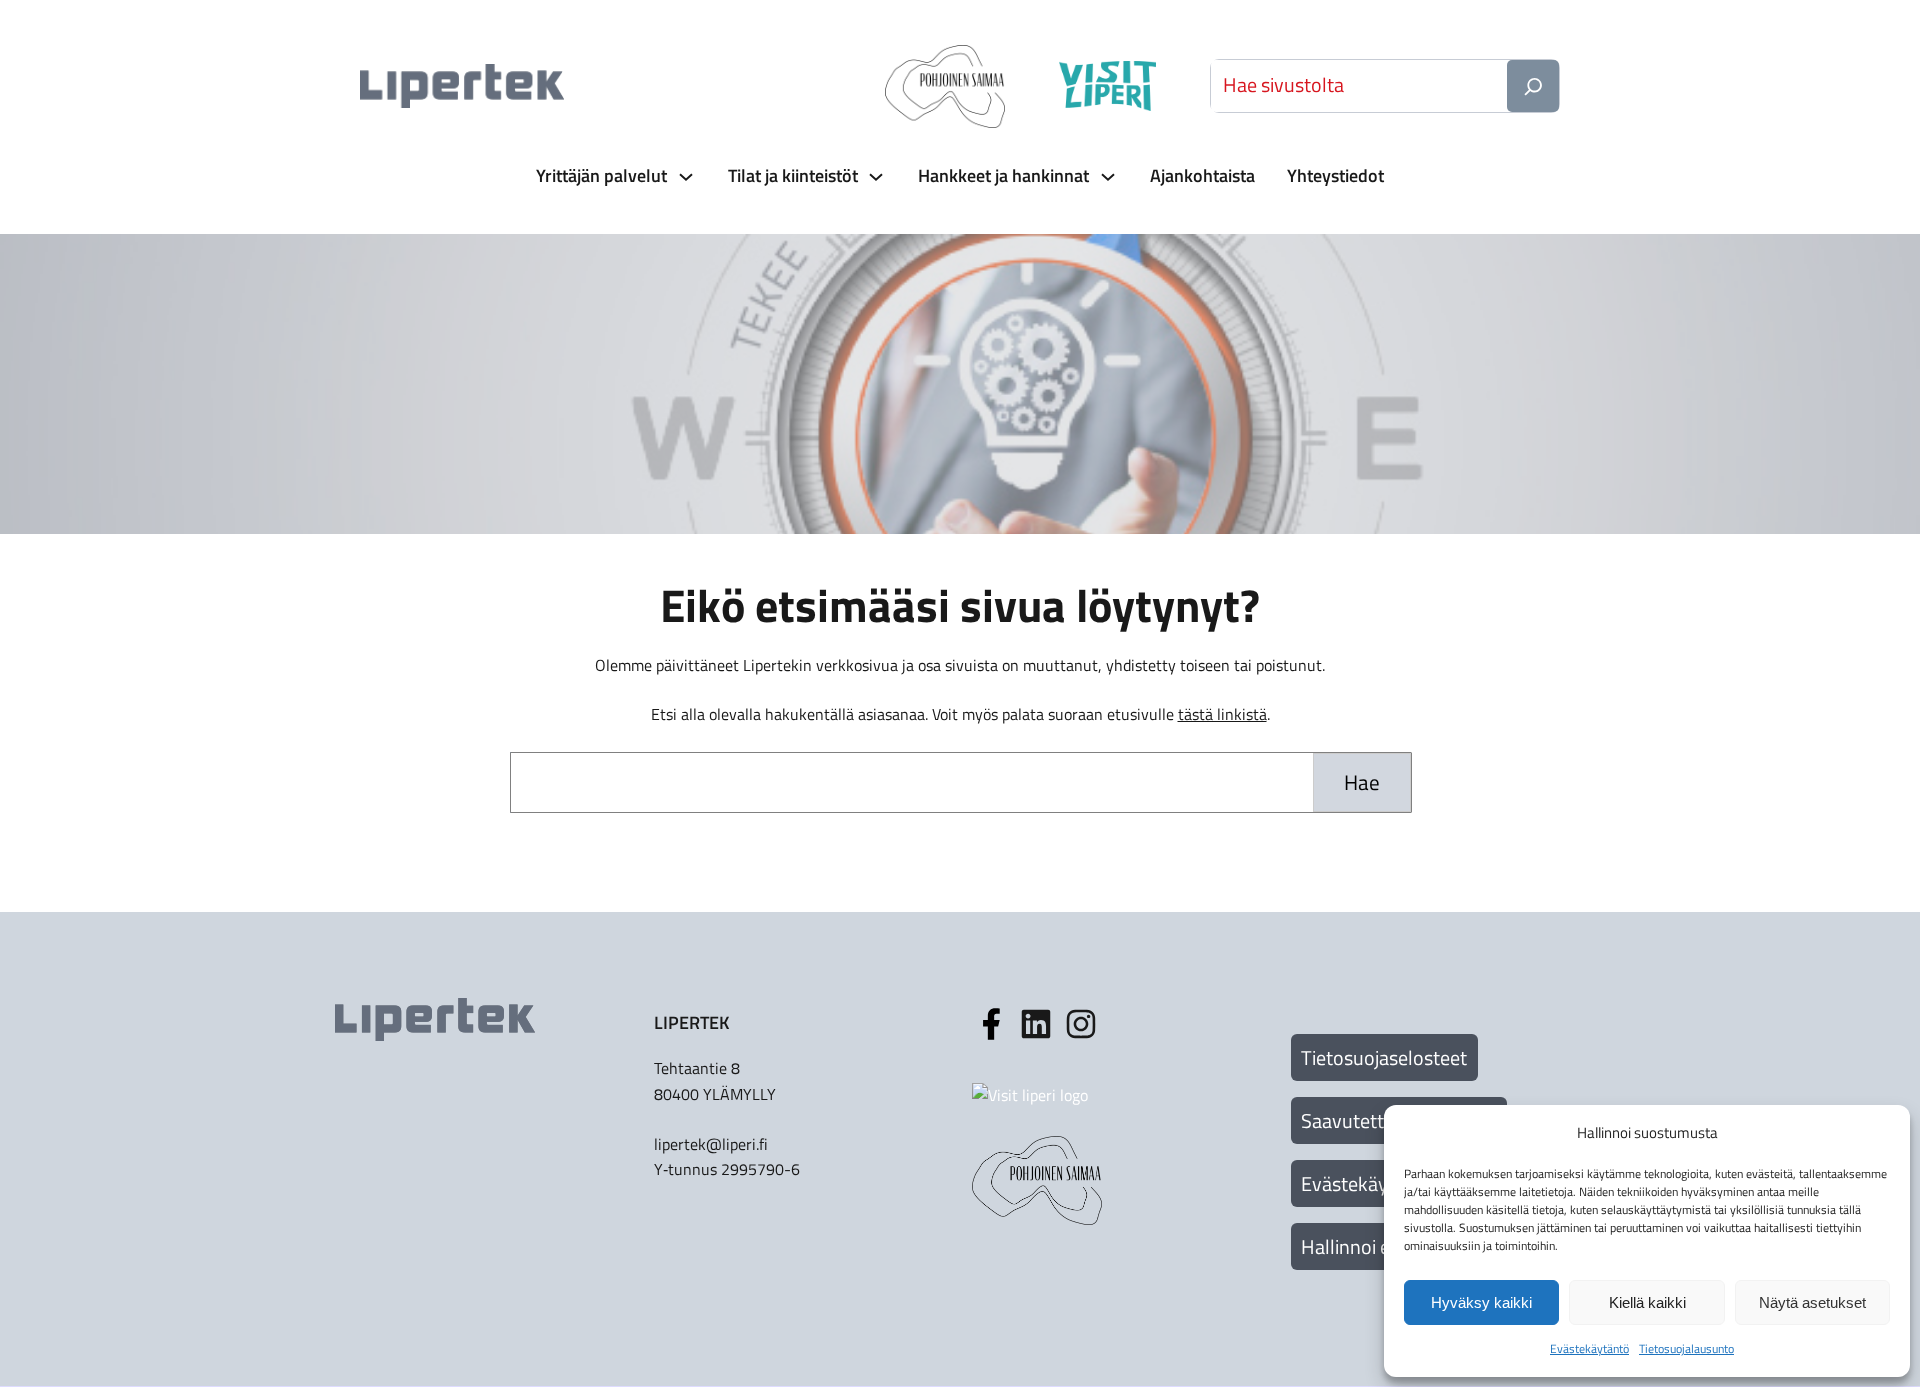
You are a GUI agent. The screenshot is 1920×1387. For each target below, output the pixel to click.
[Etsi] (1533, 86)
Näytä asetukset (1812, 1302)
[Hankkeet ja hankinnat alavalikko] (1106, 176)
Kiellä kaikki (1647, 1302)
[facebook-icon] (991, 1024)
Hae (1362, 782)
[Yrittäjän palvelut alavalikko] (684, 176)
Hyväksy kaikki (1481, 1302)
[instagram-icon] (1036, 1024)
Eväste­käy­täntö (1589, 1348)
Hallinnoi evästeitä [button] (1379, 1246)
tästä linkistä (1222, 714)
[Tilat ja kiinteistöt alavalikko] (874, 176)
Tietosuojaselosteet (1384, 1057)
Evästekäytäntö (1367, 1183)
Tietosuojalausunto (1686, 1348)
